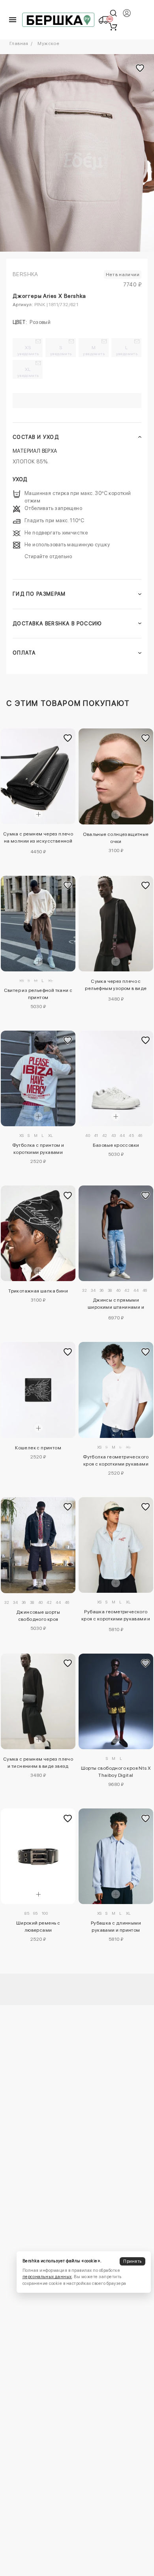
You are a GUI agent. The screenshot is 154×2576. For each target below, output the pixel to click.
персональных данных (47, 2277)
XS (28, 350)
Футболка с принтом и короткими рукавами (38, 1149)
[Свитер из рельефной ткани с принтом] (38, 924)
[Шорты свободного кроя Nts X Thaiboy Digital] (116, 1701)
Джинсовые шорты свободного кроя (38, 1616)
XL (28, 372)
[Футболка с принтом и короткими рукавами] (38, 1078)
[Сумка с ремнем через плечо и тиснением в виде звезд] (38, 1701)
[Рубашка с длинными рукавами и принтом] (116, 1856)
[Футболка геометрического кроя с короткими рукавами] (116, 1390)
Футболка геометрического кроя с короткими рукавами (116, 1460)
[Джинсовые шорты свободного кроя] (38, 1545)
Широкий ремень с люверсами (38, 1927)
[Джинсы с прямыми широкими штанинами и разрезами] (116, 1233)
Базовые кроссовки (116, 1145)
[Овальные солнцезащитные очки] (116, 776)
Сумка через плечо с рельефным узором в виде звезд (116, 986)
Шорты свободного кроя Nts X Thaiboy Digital (116, 1772)
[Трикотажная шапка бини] (38, 1233)
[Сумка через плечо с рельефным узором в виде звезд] (116, 924)
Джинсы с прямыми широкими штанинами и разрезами (116, 1305)
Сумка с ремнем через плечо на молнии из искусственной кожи (38, 839)
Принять (132, 2261)
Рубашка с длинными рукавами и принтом (116, 1927)
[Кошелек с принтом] (38, 1390)
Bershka (25, 274)
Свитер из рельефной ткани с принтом (38, 994)
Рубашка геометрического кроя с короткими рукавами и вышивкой (116, 1616)
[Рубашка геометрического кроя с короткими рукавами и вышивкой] (116, 1545)
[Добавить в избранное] (68, 738)
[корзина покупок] (113, 26)
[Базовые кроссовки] (116, 1078)
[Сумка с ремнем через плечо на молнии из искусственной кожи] (38, 776)
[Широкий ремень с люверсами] (38, 1856)
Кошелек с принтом (38, 1448)
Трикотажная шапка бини (38, 1291)
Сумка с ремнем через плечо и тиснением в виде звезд (38, 1763)
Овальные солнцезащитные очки (116, 838)
